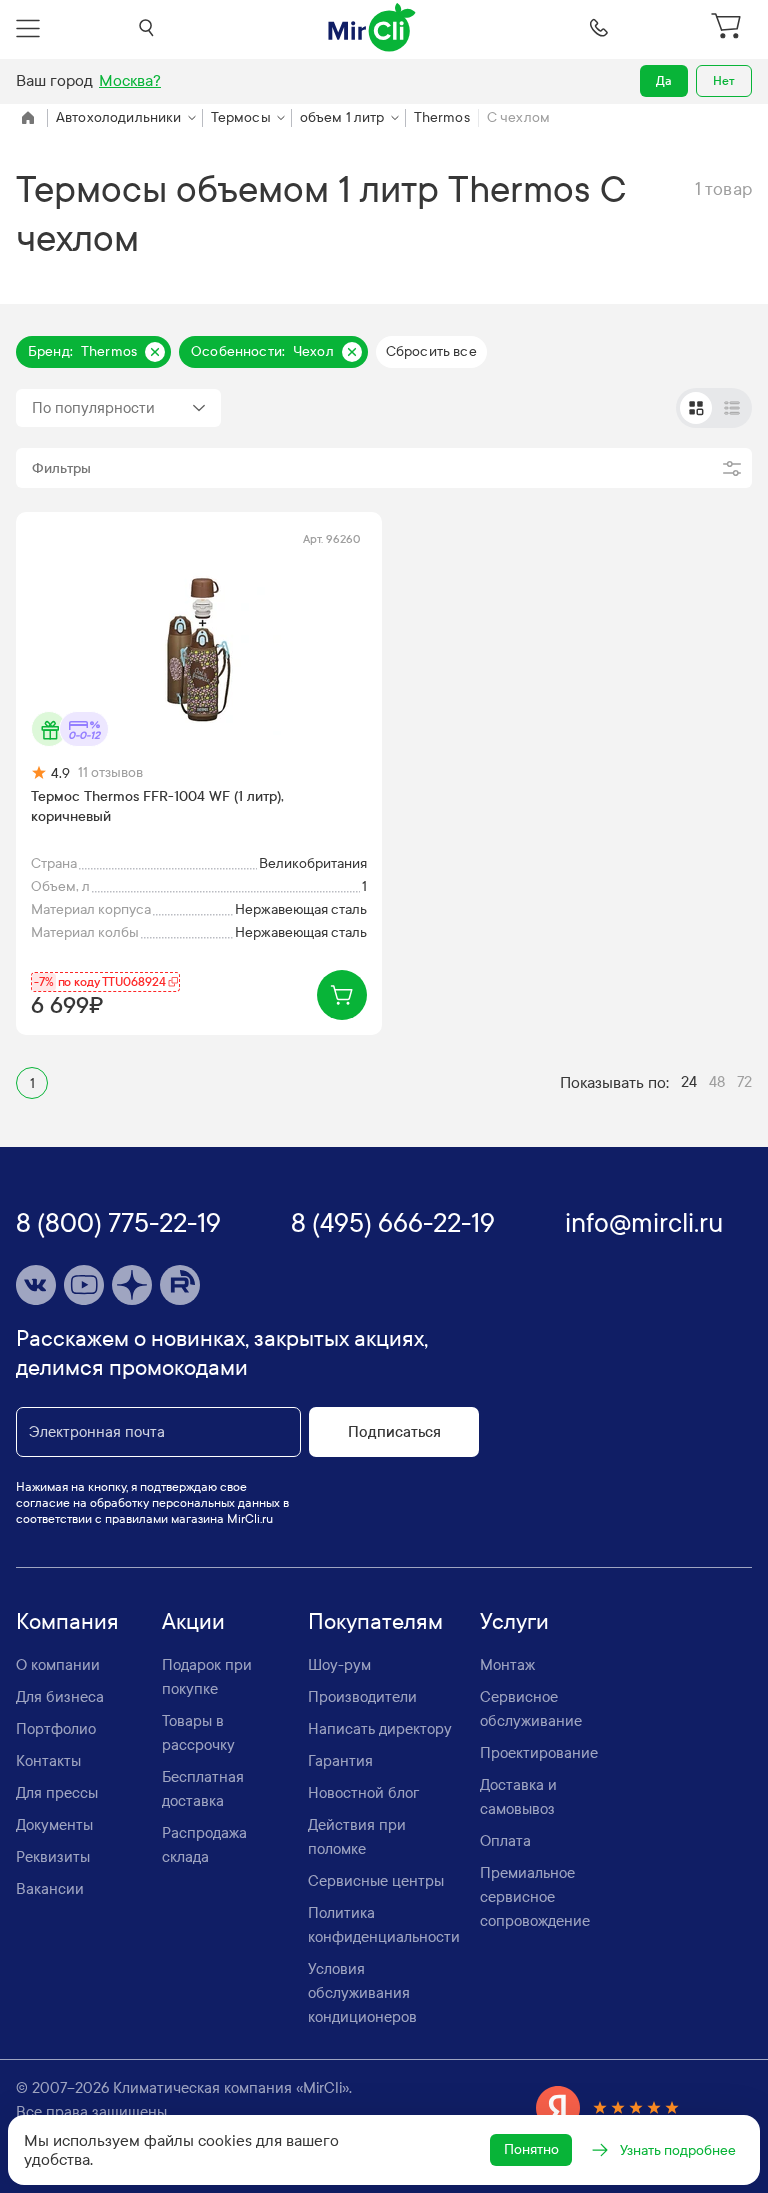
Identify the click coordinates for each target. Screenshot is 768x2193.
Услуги (514, 1622)
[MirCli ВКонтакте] (36, 1285)
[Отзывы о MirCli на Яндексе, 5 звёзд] (608, 2108)
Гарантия (340, 1761)
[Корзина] (729, 28)
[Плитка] (696, 408)
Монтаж (507, 1665)
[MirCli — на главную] (373, 28)
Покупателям (375, 1622)
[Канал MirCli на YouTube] (84, 1285)
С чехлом (518, 117)
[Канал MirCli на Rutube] (180, 1285)
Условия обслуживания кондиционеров (362, 1993)
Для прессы (57, 1793)
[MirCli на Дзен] (132, 1285)
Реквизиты (53, 1857)
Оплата (505, 1841)
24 (689, 1082)
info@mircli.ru (644, 1223)
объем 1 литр (342, 117)
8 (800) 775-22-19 (118, 1223)
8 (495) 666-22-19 (393, 1223)
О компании (58, 1665)
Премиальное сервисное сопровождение (535, 1897)
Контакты (48, 1761)
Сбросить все (431, 351)
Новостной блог (363, 1793)
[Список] (732, 408)
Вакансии (50, 1889)
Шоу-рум (339, 1665)
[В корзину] (342, 995)
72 (744, 1082)
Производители (362, 1697)
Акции (193, 1622)
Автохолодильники (119, 117)
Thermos (442, 117)
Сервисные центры (376, 1881)
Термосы (241, 117)
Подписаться (394, 1432)
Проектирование (539, 1753)
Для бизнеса (60, 1697)
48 (717, 1082)
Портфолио (56, 1729)
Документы (54, 1825)
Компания (67, 1622)
